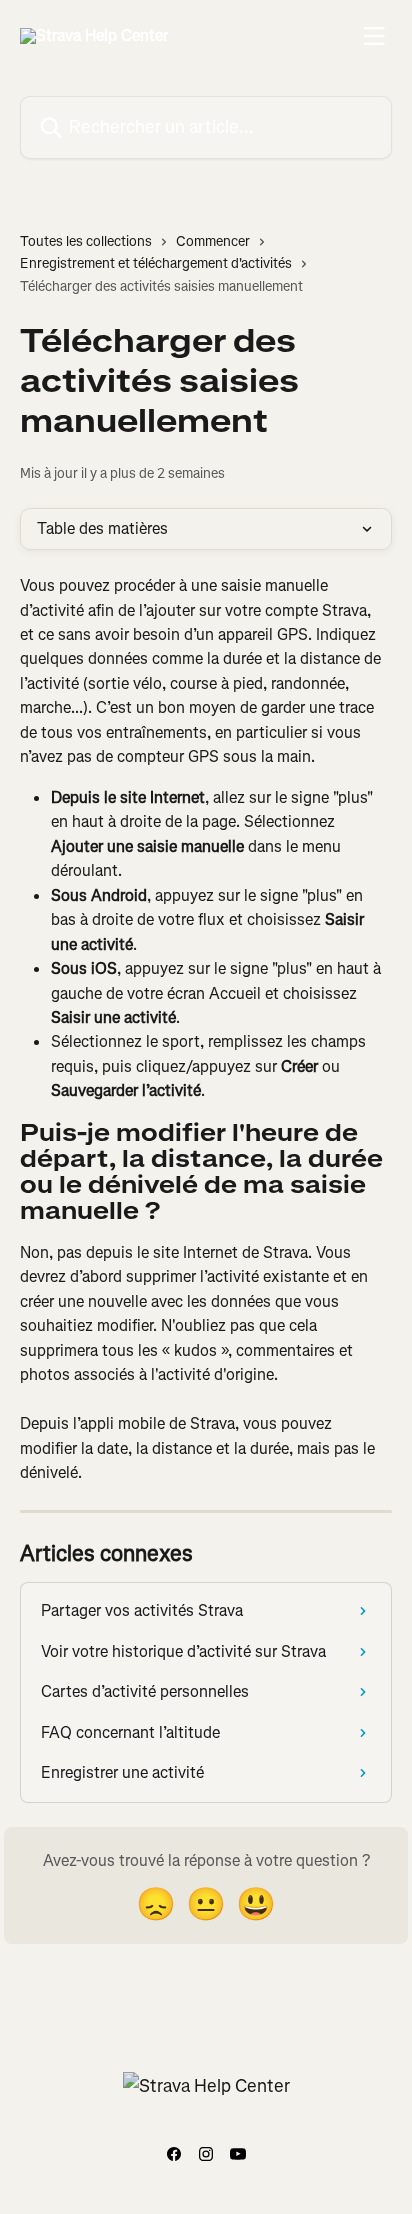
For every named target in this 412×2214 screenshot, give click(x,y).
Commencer (213, 241)
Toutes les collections (86, 241)
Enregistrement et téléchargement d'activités (156, 263)
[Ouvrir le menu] (374, 36)
